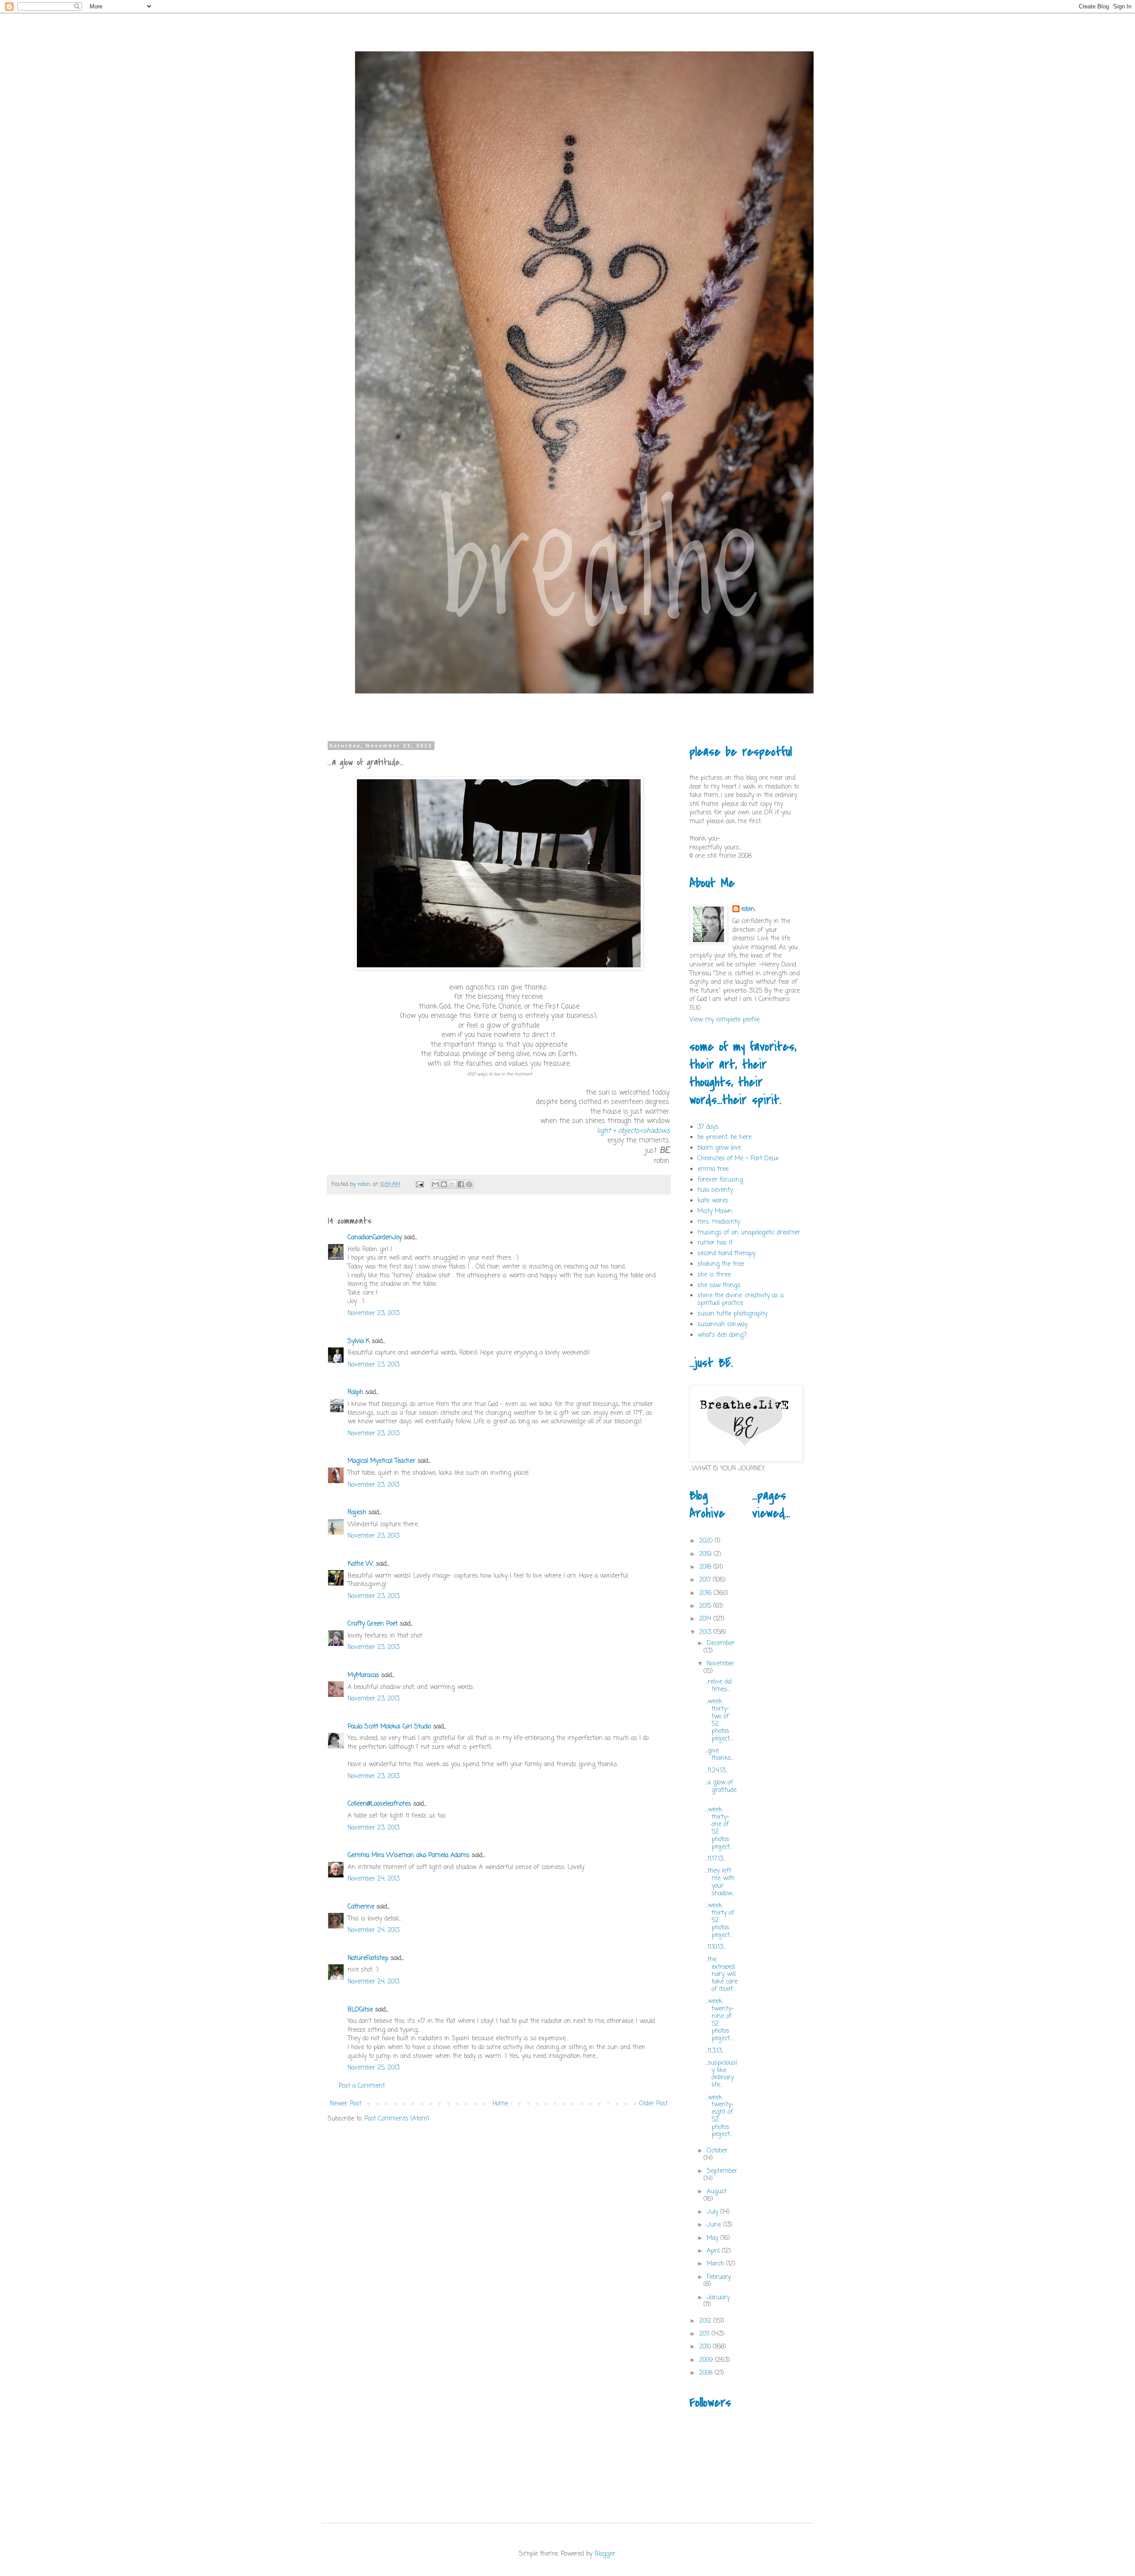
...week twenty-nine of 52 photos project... (719, 2020)
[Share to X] (452, 1184)
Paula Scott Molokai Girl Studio (389, 1727)
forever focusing (720, 1180)
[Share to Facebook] (461, 1184)
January (718, 2298)
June (715, 2225)
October (717, 2151)
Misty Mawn (715, 1211)
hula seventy (715, 1190)
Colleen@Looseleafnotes (379, 1804)
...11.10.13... (715, 1947)
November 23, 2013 (374, 1314)
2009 (707, 2360)
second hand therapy (726, 1254)
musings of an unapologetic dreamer (749, 1233)
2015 (706, 1606)
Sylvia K (359, 1341)
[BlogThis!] (444, 1184)
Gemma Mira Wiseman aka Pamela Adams (409, 1855)
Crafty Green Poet (373, 1624)
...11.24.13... (716, 1771)
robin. (748, 910)
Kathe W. (361, 1564)
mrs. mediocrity (719, 1222)
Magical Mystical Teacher (382, 1461)
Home (500, 2104)
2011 (705, 2334)
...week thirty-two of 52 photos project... (719, 1720)
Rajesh (357, 1513)
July (714, 2212)
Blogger (605, 2554)
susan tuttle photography (732, 1314)
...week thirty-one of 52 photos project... (719, 1828)
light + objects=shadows (633, 1131)
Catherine (361, 1907)
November (720, 1664)
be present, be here (724, 1137)
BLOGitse (360, 2010)
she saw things (719, 1286)
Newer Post (346, 2104)
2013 (706, 1632)
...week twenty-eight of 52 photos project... (719, 2116)
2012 (706, 2321)
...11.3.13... (715, 2051)
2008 (707, 2373)
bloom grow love (719, 1148)
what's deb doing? (722, 1335)
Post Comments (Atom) (397, 2119)
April (714, 2251)
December (721, 1643)
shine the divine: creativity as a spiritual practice (740, 1300)
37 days (708, 1127)
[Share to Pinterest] (469, 1184)
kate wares (713, 1201)
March (716, 2264)
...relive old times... (718, 1686)
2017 (706, 1580)
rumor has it (715, 1243)
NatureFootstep (368, 1958)
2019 (706, 1554)
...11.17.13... (715, 1859)
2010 (706, 2347)
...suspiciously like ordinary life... (721, 2074)
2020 (707, 1541)
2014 (706, 1619)
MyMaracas (363, 1675)
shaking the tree (721, 1264)
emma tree (713, 1169)
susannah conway (722, 1325)
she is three (714, 1275)
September (722, 2171)
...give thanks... (719, 1755)
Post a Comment (362, 2086)
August (717, 2192)
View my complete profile (724, 1020)
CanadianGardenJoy (375, 1238)
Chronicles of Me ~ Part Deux (738, 1159)
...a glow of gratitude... (721, 1790)
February (719, 2277)
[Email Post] (419, 1184)
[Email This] (435, 1184)
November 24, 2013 (374, 1879)
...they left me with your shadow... (720, 1882)
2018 (706, 1567)
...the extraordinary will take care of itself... (721, 1975)
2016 (706, 1593)
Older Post (654, 2104)
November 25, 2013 (374, 2068)
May (714, 2238)
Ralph (355, 1392)
